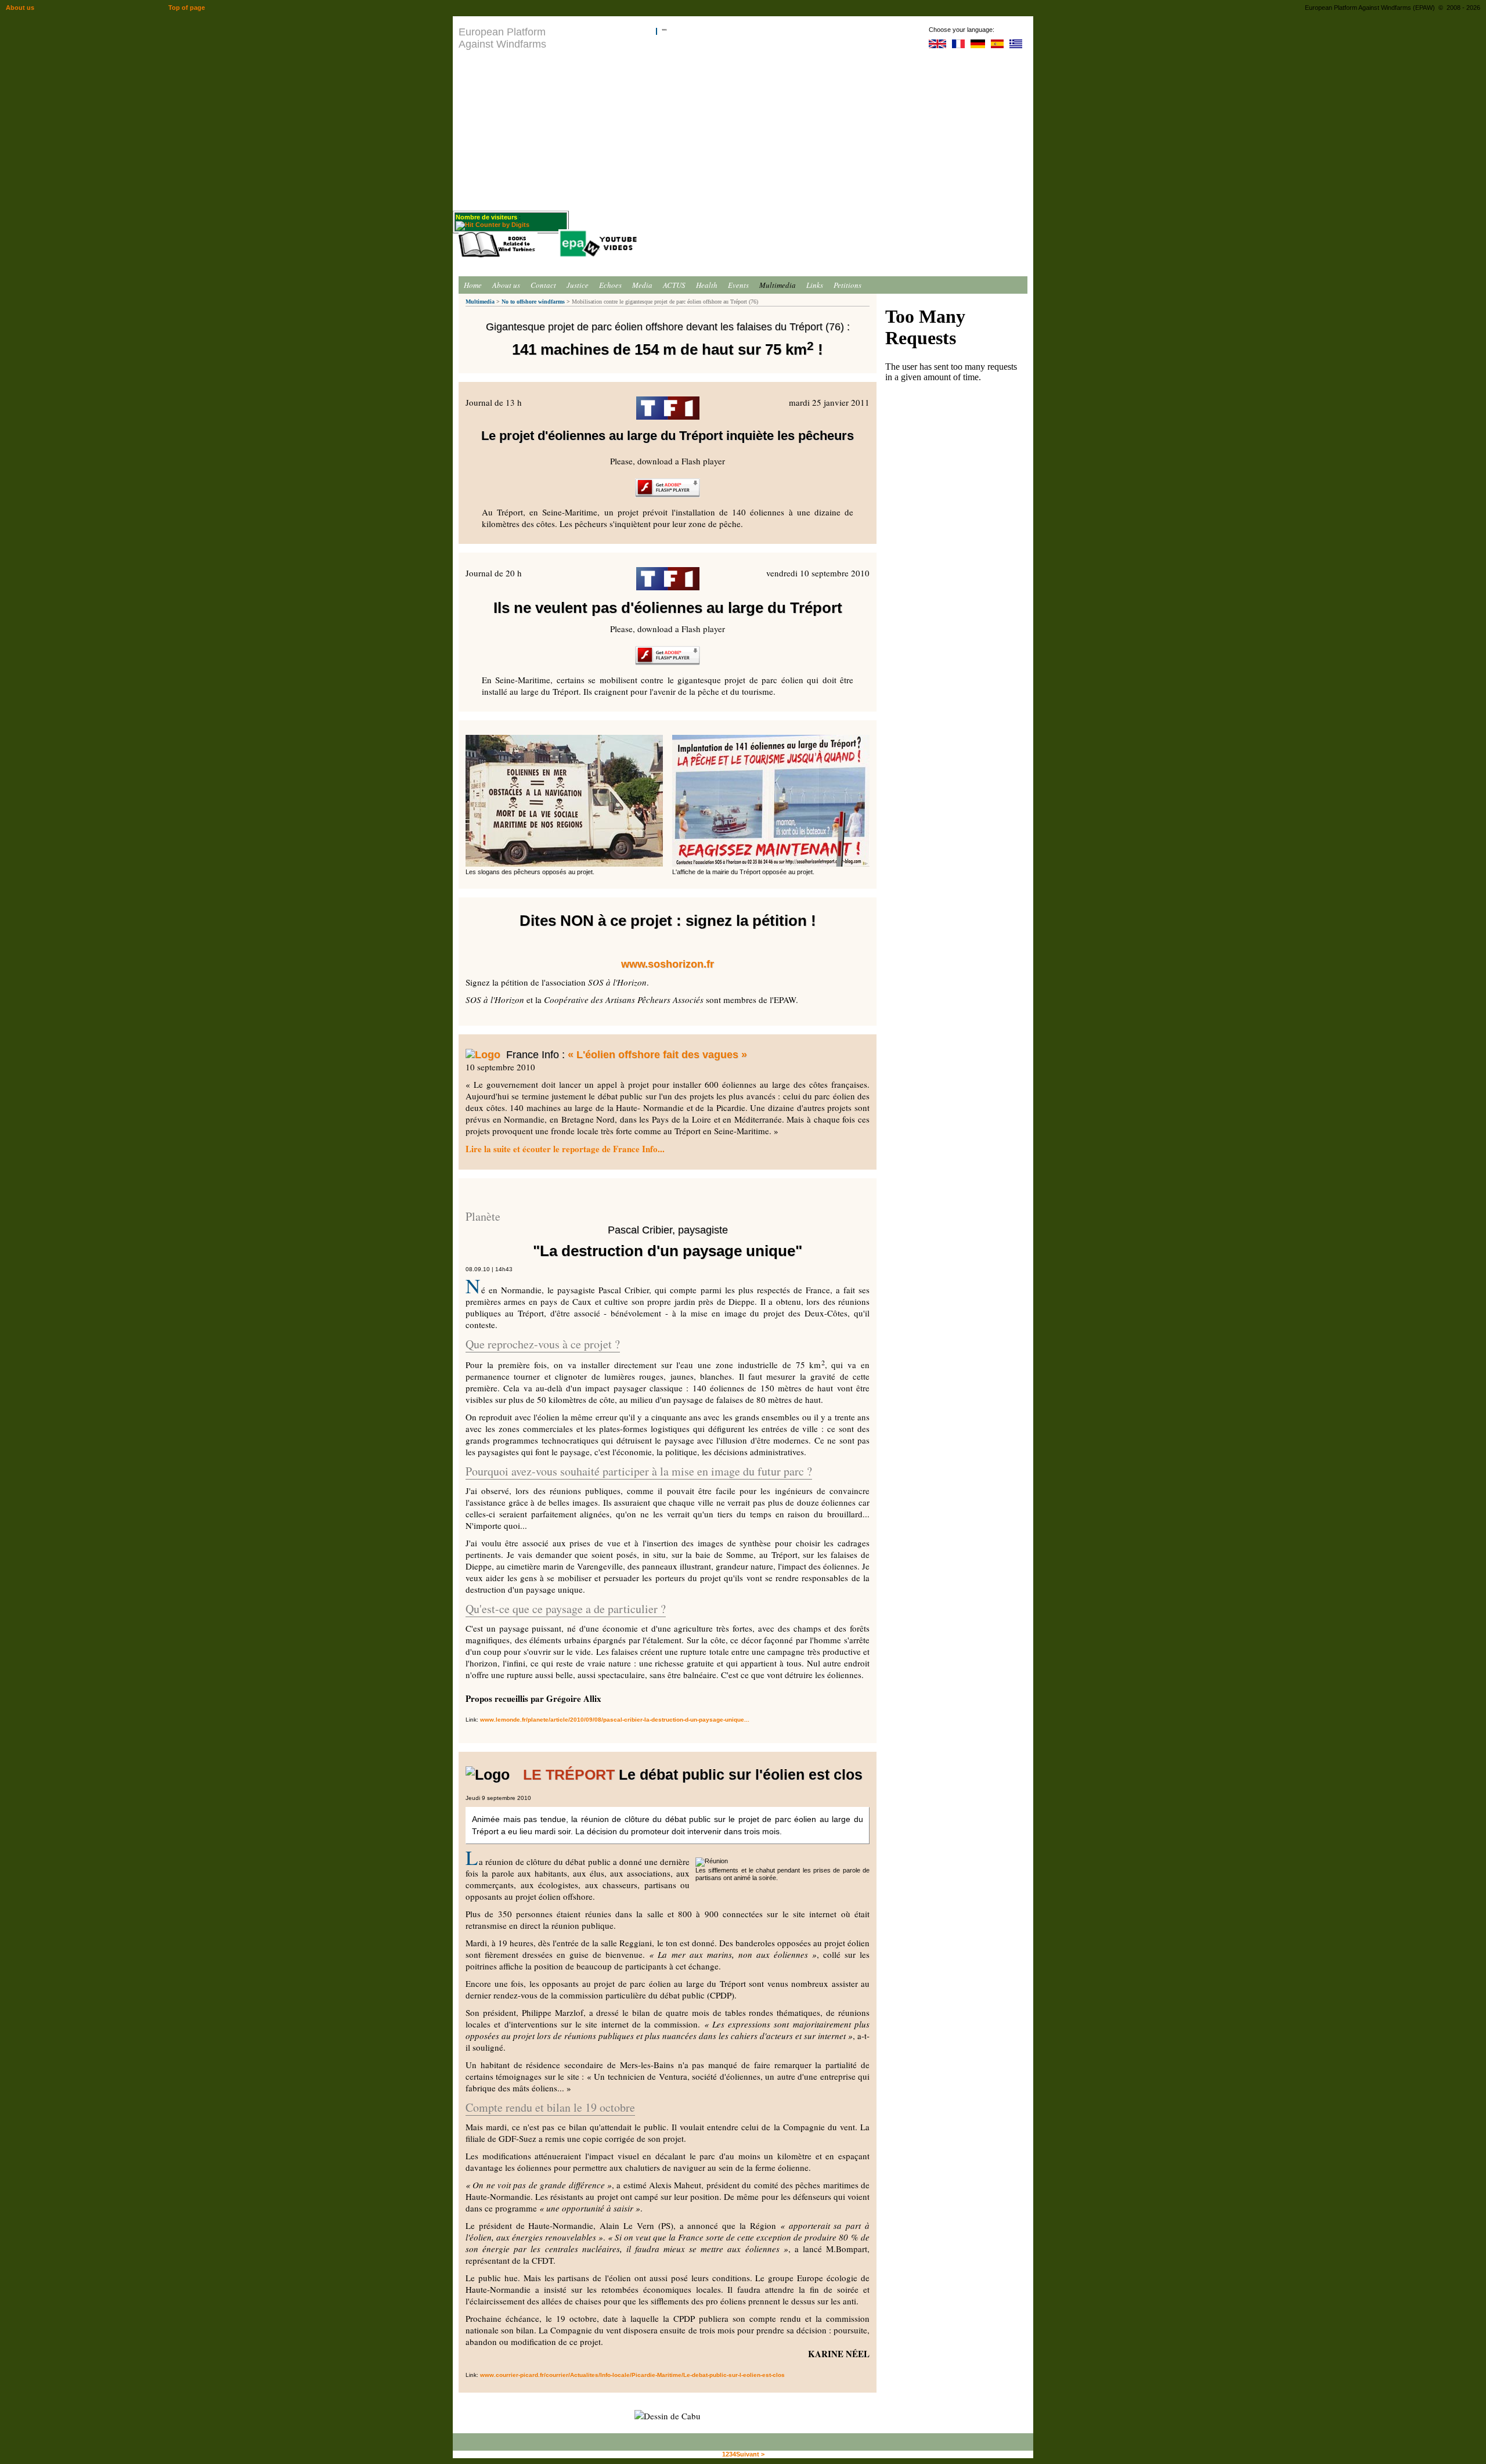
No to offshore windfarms (533, 302)
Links (815, 285)
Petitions (847, 285)
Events (738, 285)
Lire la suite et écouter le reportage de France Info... (565, 1149)
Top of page (187, 8)
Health (707, 285)
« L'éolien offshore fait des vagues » (657, 1055)
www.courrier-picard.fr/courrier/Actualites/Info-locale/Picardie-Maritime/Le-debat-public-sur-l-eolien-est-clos (632, 2375)
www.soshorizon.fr (668, 964)
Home (473, 285)
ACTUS (674, 285)
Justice (578, 285)
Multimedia (778, 285)
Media (642, 285)
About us (506, 285)
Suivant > (750, 2454)
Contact (543, 285)
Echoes (610, 285)
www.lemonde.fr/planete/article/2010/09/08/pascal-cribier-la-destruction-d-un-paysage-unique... (615, 1720)
